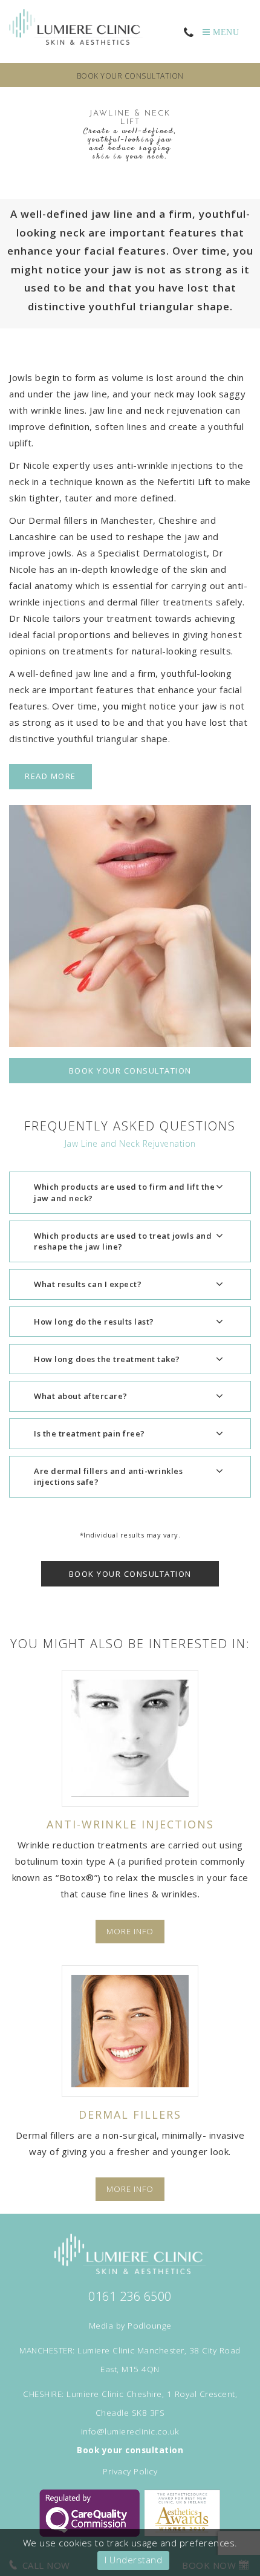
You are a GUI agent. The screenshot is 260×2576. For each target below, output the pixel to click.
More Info (130, 1932)
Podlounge (150, 2326)
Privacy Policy (130, 2471)
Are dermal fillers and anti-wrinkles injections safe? (108, 1477)
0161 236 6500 (130, 2296)
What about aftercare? (81, 1396)
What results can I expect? (88, 1284)
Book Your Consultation (130, 1071)
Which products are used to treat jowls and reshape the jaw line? (123, 1241)
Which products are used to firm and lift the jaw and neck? (124, 1192)
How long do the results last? (94, 1322)
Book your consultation (130, 76)
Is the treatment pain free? (89, 1433)
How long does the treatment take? (107, 1359)
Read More (50, 776)
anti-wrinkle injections (165, 465)
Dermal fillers (58, 520)
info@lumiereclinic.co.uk (130, 2431)
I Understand (133, 2560)
